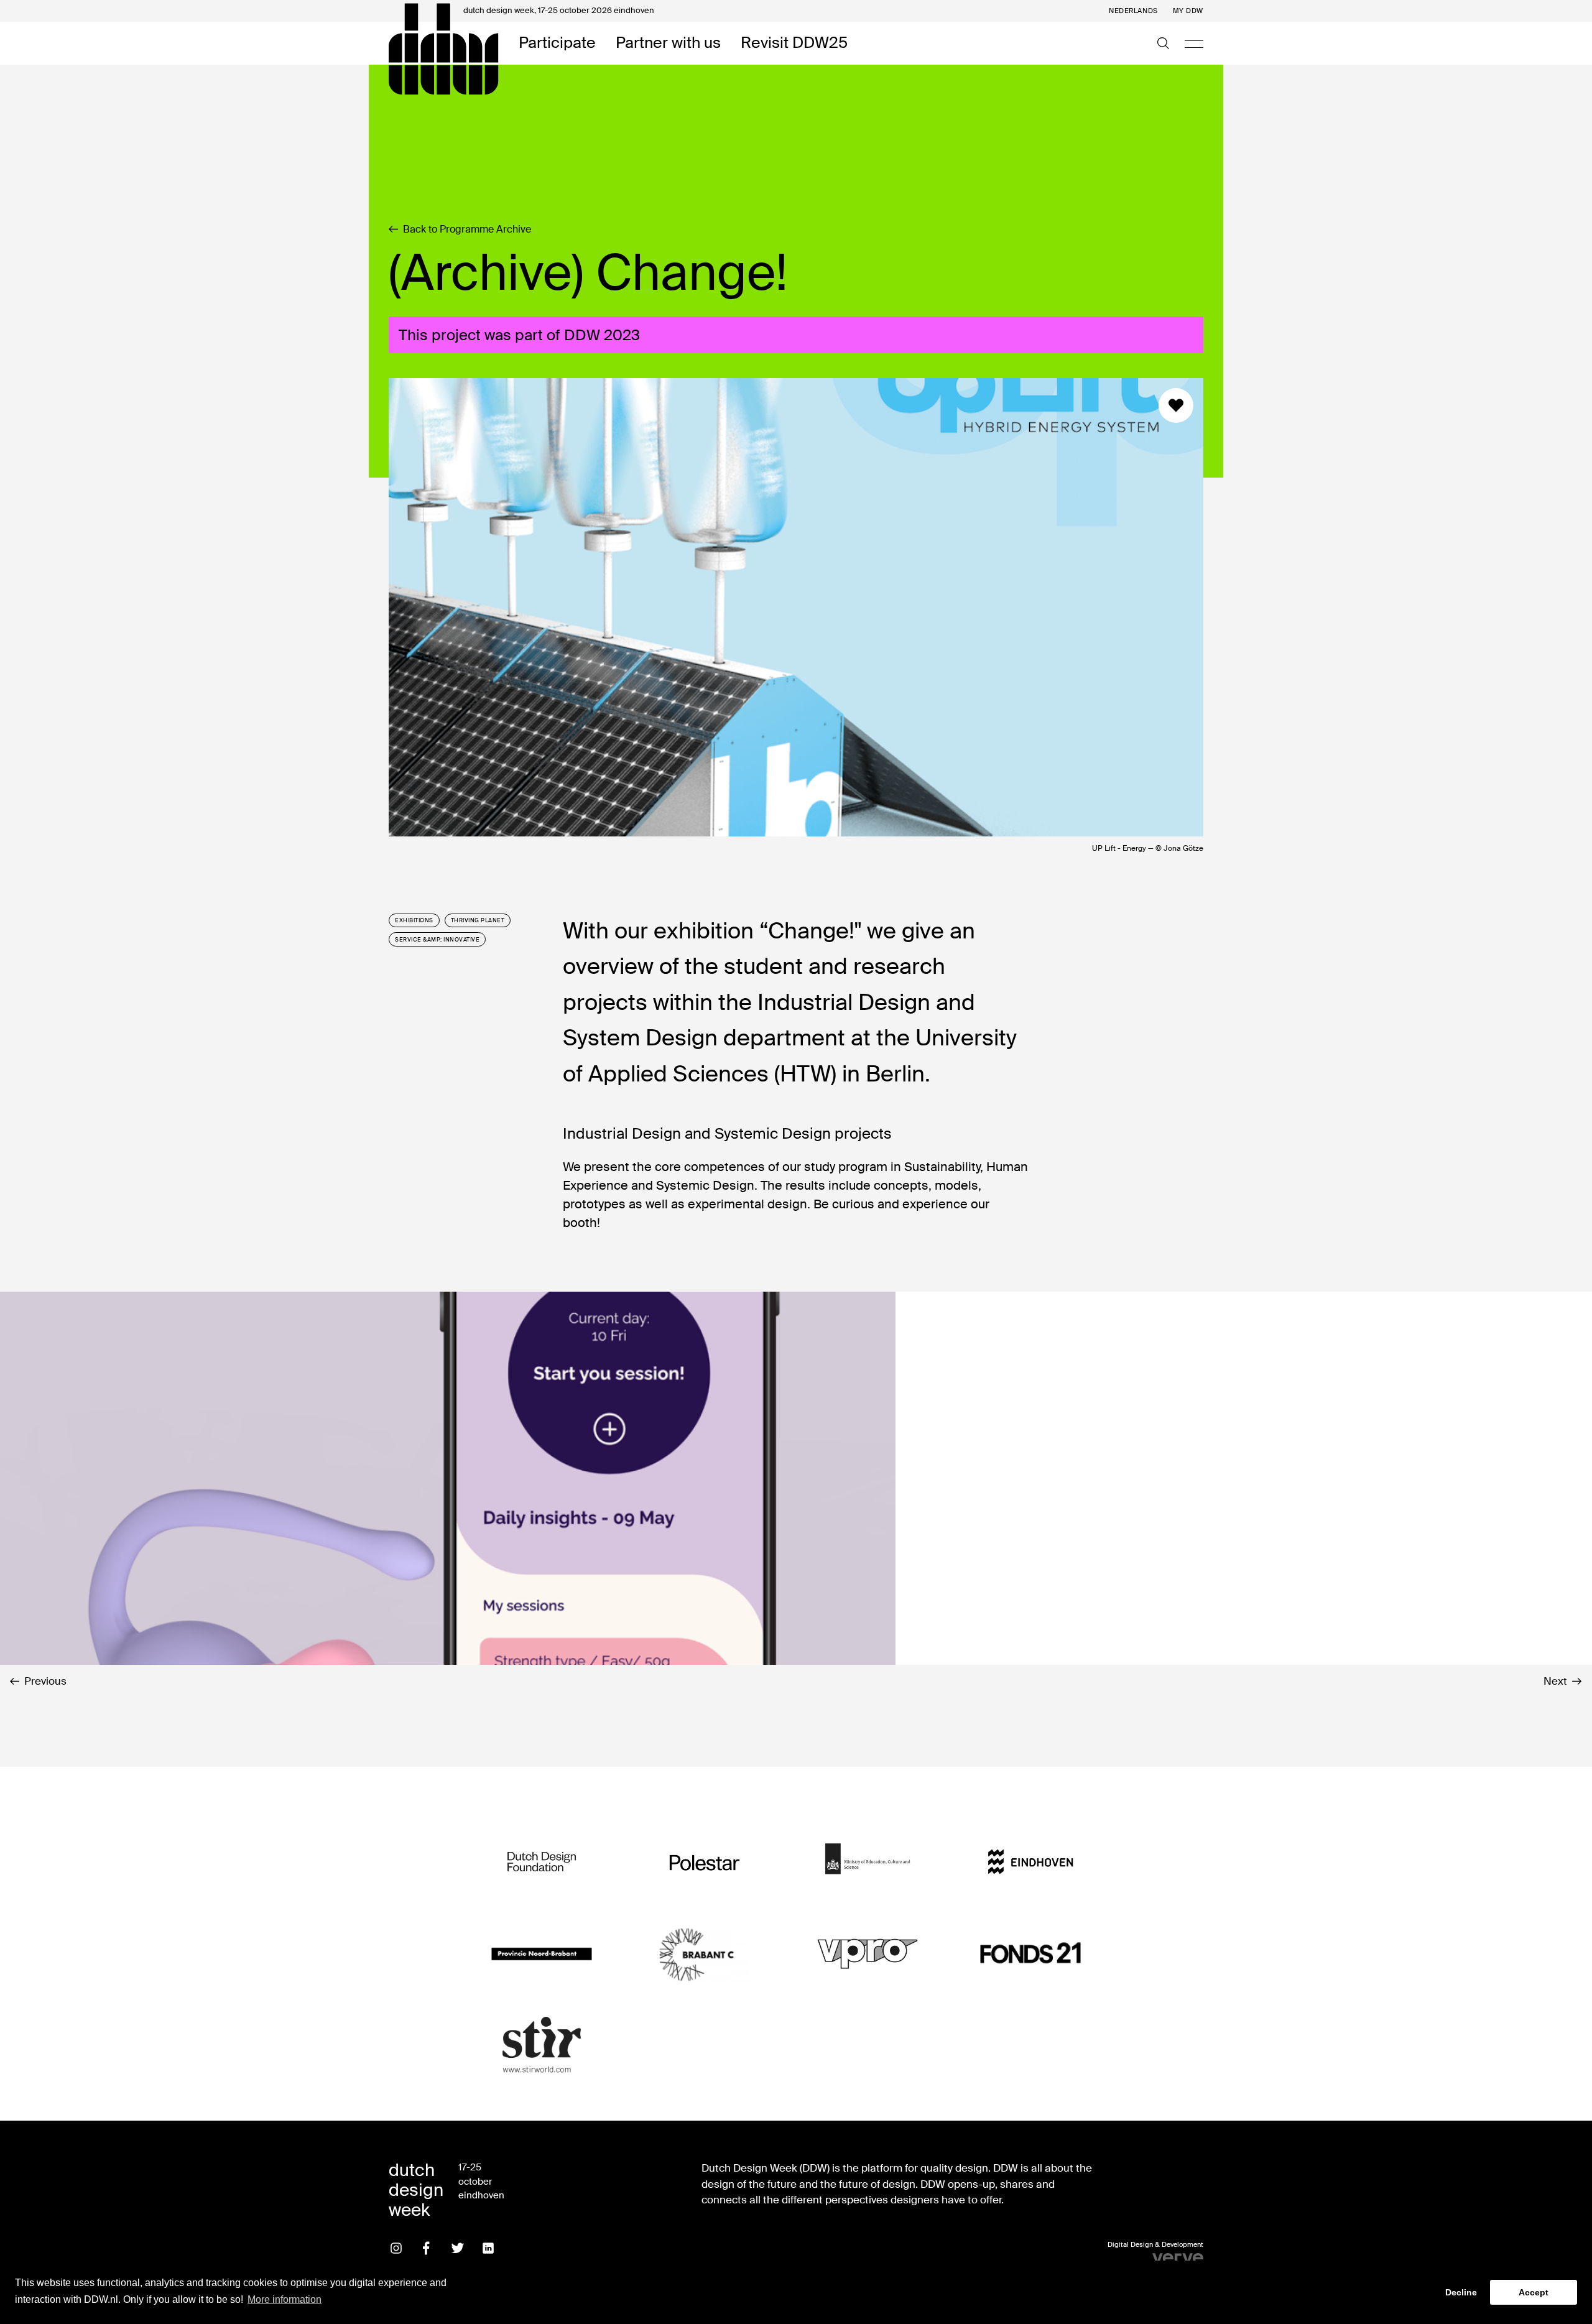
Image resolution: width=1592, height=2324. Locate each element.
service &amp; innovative (437, 940)
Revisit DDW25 (794, 43)
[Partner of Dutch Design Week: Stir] (542, 2045)
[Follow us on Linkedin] (488, 2248)
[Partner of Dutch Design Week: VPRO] (868, 1954)
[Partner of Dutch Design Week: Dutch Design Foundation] (542, 1862)
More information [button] (285, 2299)
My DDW (1188, 11)
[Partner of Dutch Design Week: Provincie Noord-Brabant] (542, 1954)
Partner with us (668, 43)
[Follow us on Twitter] (458, 2248)
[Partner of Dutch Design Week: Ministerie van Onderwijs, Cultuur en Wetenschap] (868, 1862)
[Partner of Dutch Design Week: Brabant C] (705, 1954)
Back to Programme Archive (467, 229)
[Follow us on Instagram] (396, 2248)
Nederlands (1133, 11)
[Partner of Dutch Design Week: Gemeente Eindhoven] (1030, 1862)
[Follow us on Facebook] (427, 2248)
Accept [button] (1534, 2292)
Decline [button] (1461, 2292)
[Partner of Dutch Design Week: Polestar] (705, 1862)
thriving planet (478, 920)
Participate (557, 43)
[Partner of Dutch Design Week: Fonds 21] (1030, 1954)
